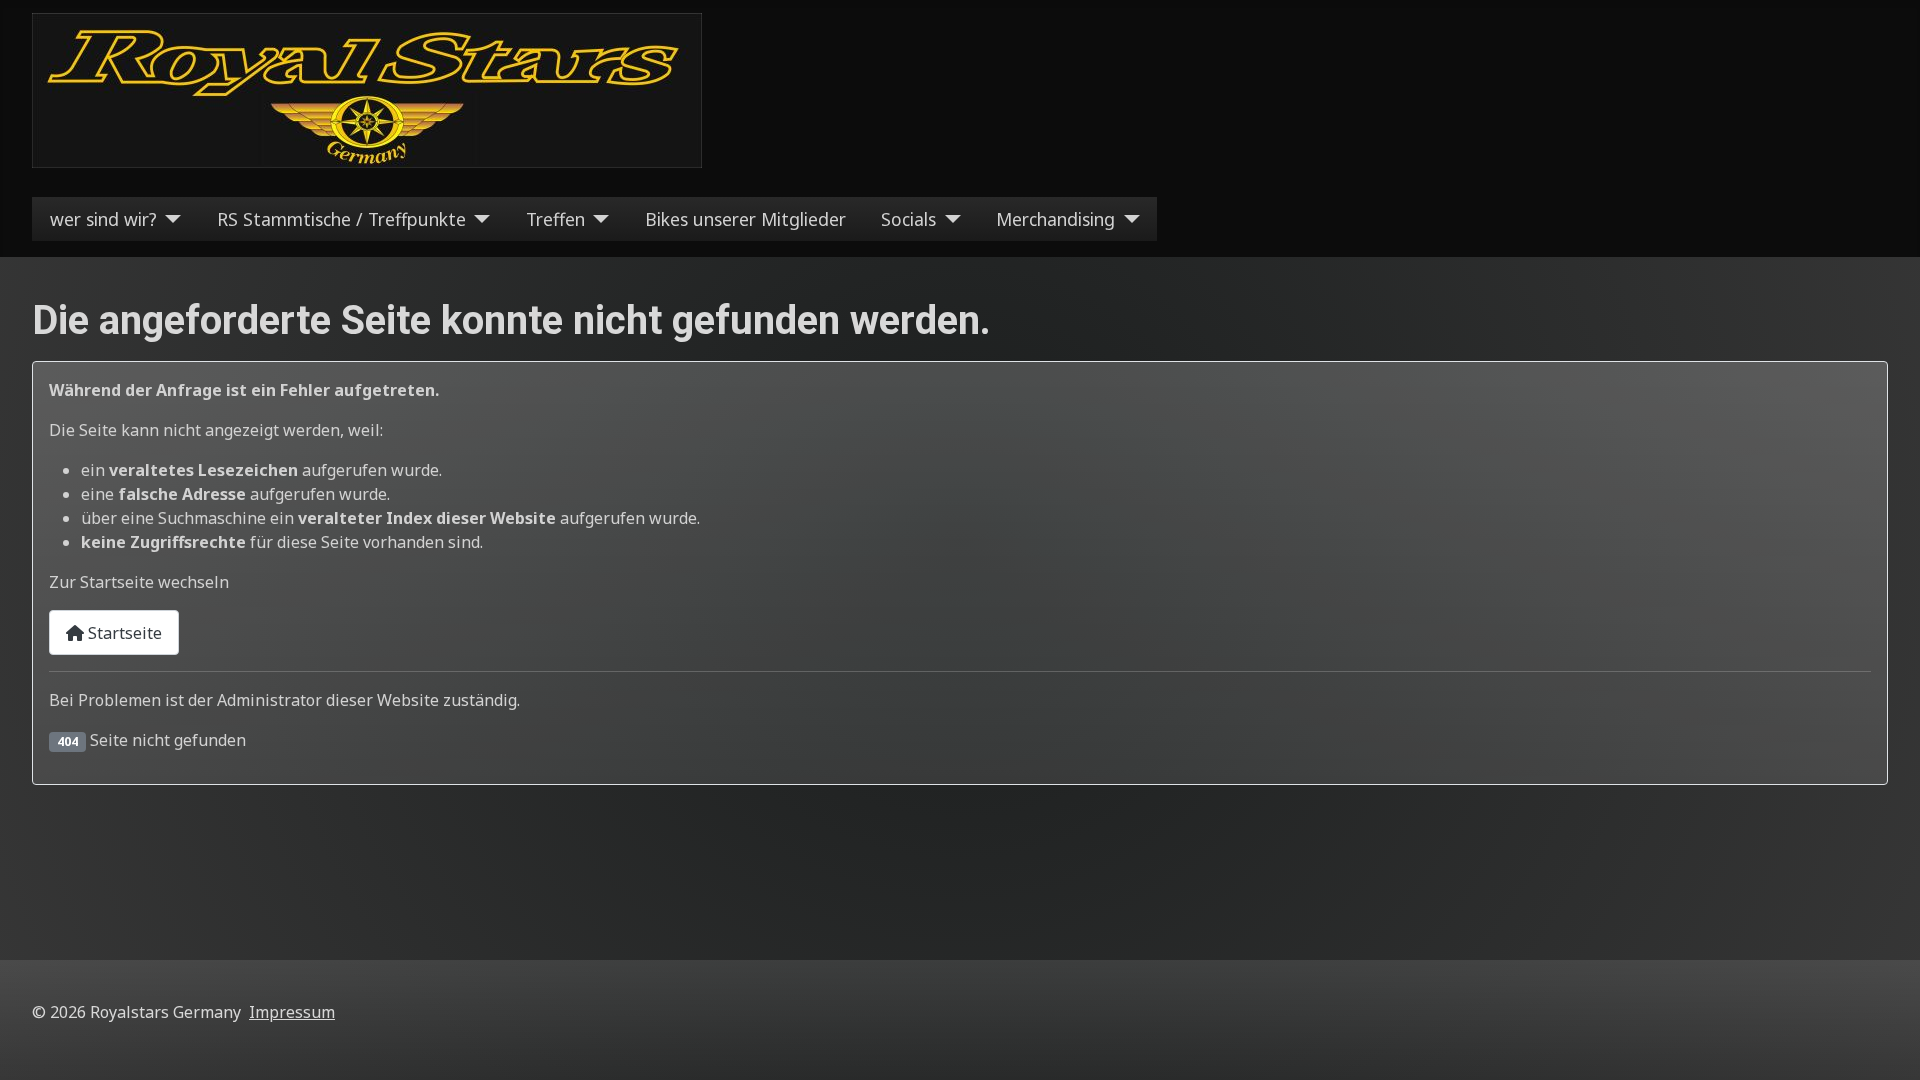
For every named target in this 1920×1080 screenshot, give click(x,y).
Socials (908, 219)
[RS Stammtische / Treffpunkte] (478, 219)
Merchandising (1055, 219)
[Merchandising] (1127, 219)
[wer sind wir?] (169, 219)
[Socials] (948, 219)
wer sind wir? (103, 219)
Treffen (555, 219)
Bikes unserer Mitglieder (745, 219)
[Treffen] (597, 219)
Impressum (292, 1012)
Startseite (123, 633)
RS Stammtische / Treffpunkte (341, 219)
